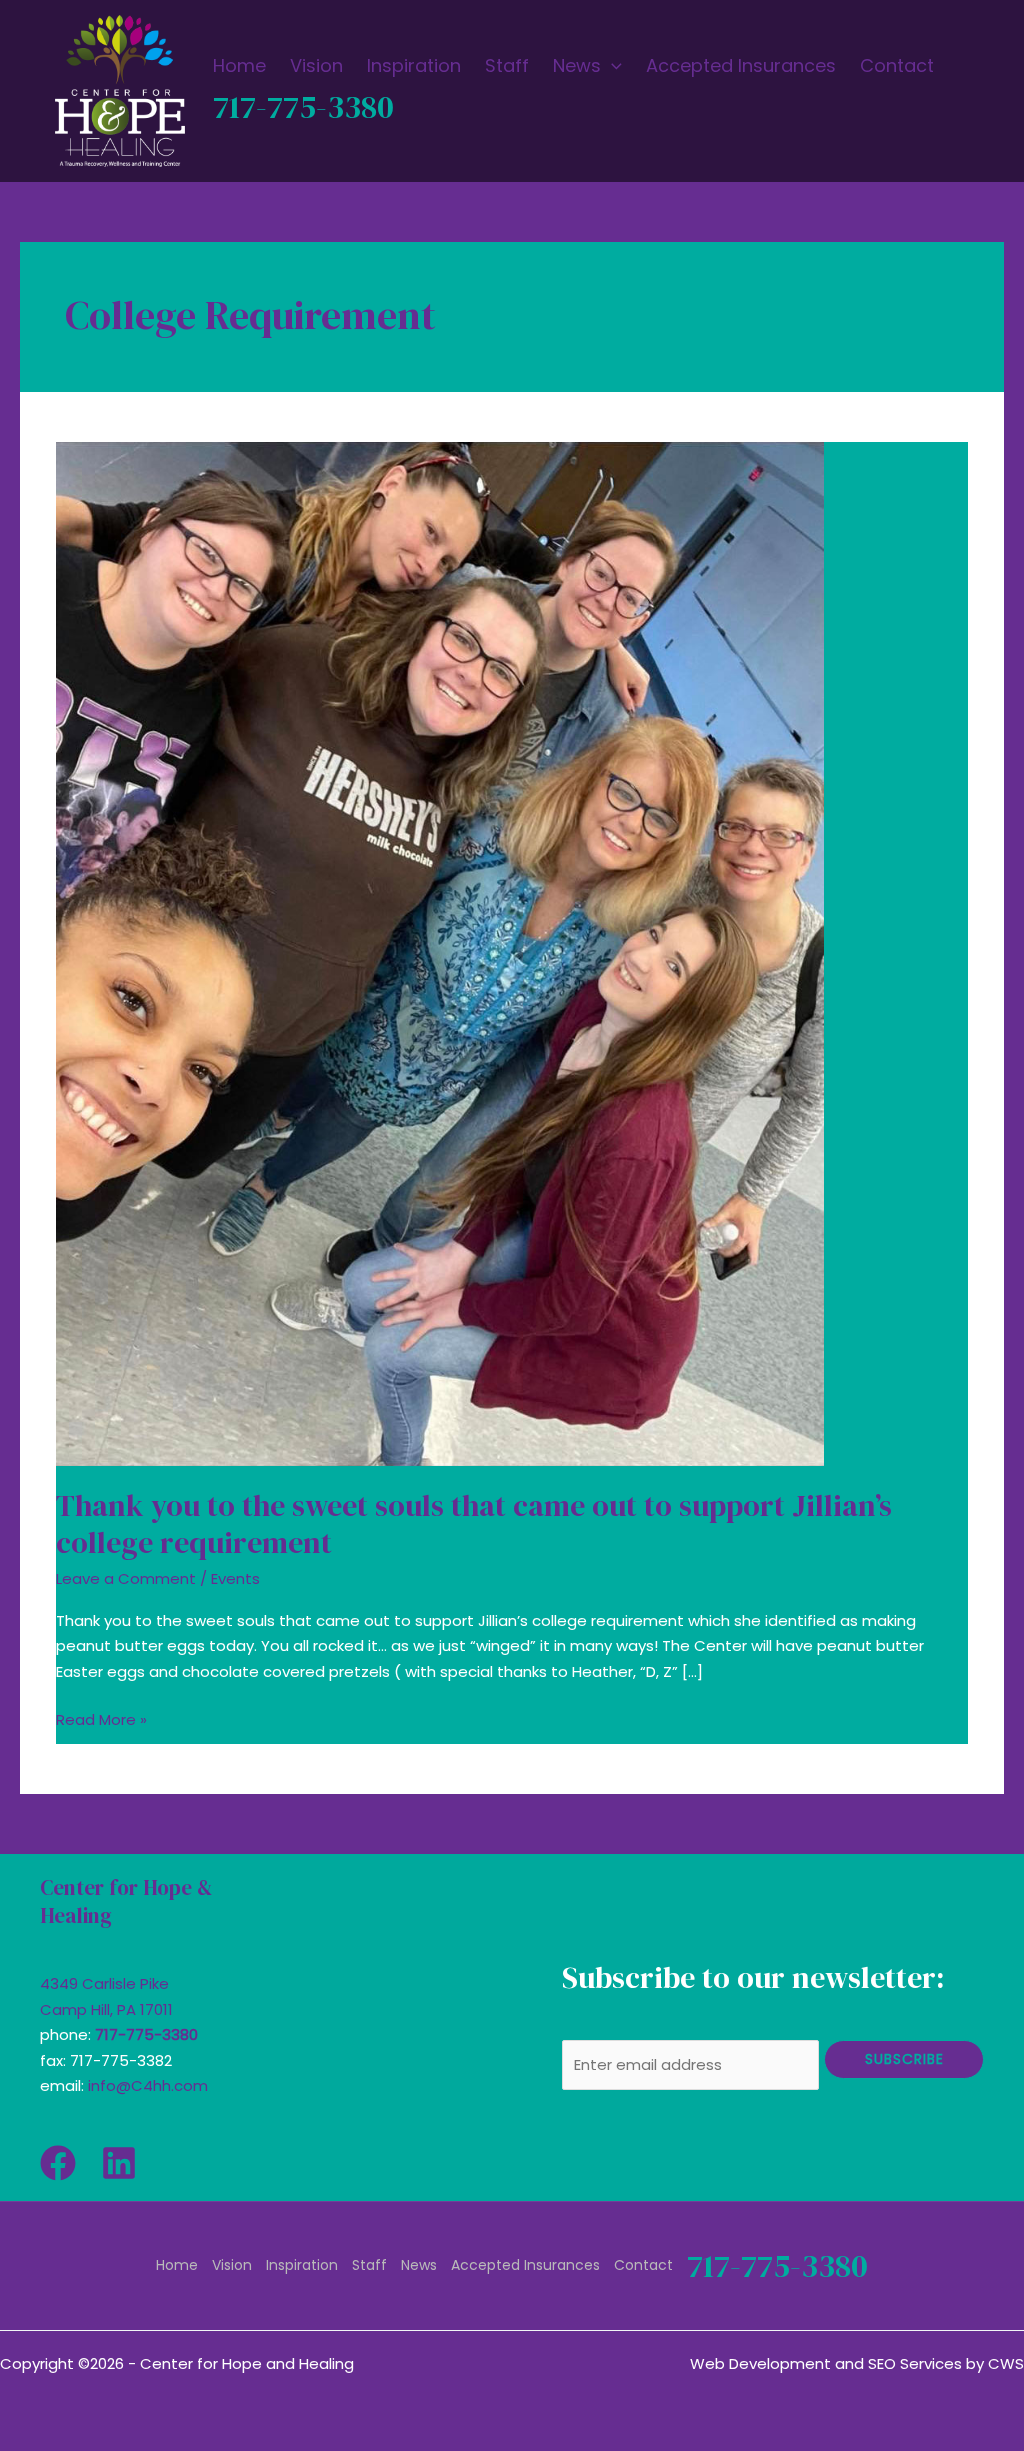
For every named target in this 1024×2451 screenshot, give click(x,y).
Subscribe (904, 2059)
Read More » (101, 1718)
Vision (232, 2265)
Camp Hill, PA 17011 (106, 2009)
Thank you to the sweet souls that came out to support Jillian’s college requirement (474, 1524)
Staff (369, 2265)
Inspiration (302, 2265)
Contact (643, 2265)
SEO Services (915, 2363)
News (419, 2265)
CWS (1006, 2363)
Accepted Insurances (525, 2265)
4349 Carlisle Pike (104, 1983)
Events (235, 1578)
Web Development (760, 2363)
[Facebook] (58, 2163)
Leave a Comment (126, 1578)
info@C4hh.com (148, 2085)
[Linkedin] (119, 2163)
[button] (611, 66)
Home (177, 2265)
